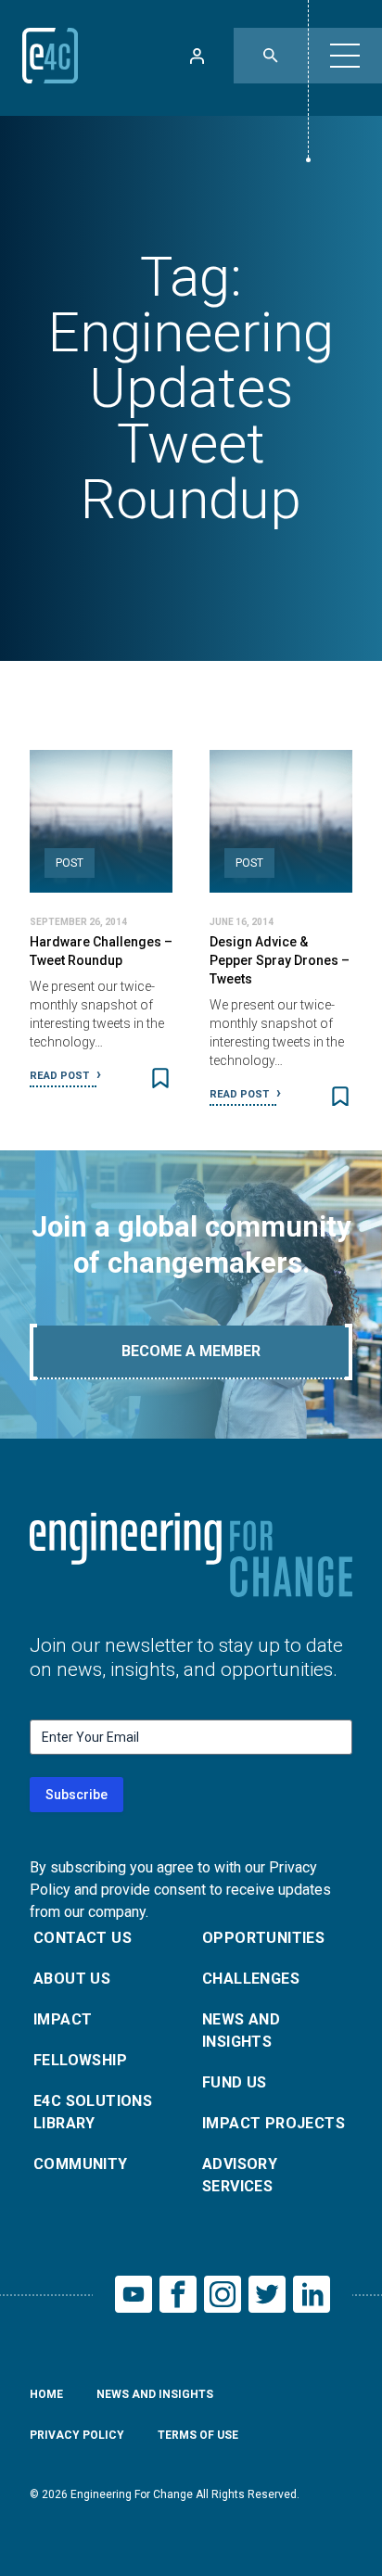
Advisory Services (240, 2175)
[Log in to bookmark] (160, 1078)
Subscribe (76, 1795)
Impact (63, 2019)
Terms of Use (198, 2435)
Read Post (61, 1076)
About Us (72, 1979)
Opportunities (263, 1938)
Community (81, 2164)
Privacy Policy (77, 2435)
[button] (345, 56)
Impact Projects (274, 2123)
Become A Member (191, 1351)
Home (46, 2394)
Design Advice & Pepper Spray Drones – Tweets (280, 960)
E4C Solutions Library (93, 2112)
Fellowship (80, 2060)
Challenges (251, 1979)
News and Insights (241, 2030)
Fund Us (235, 2082)
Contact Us (83, 1938)
